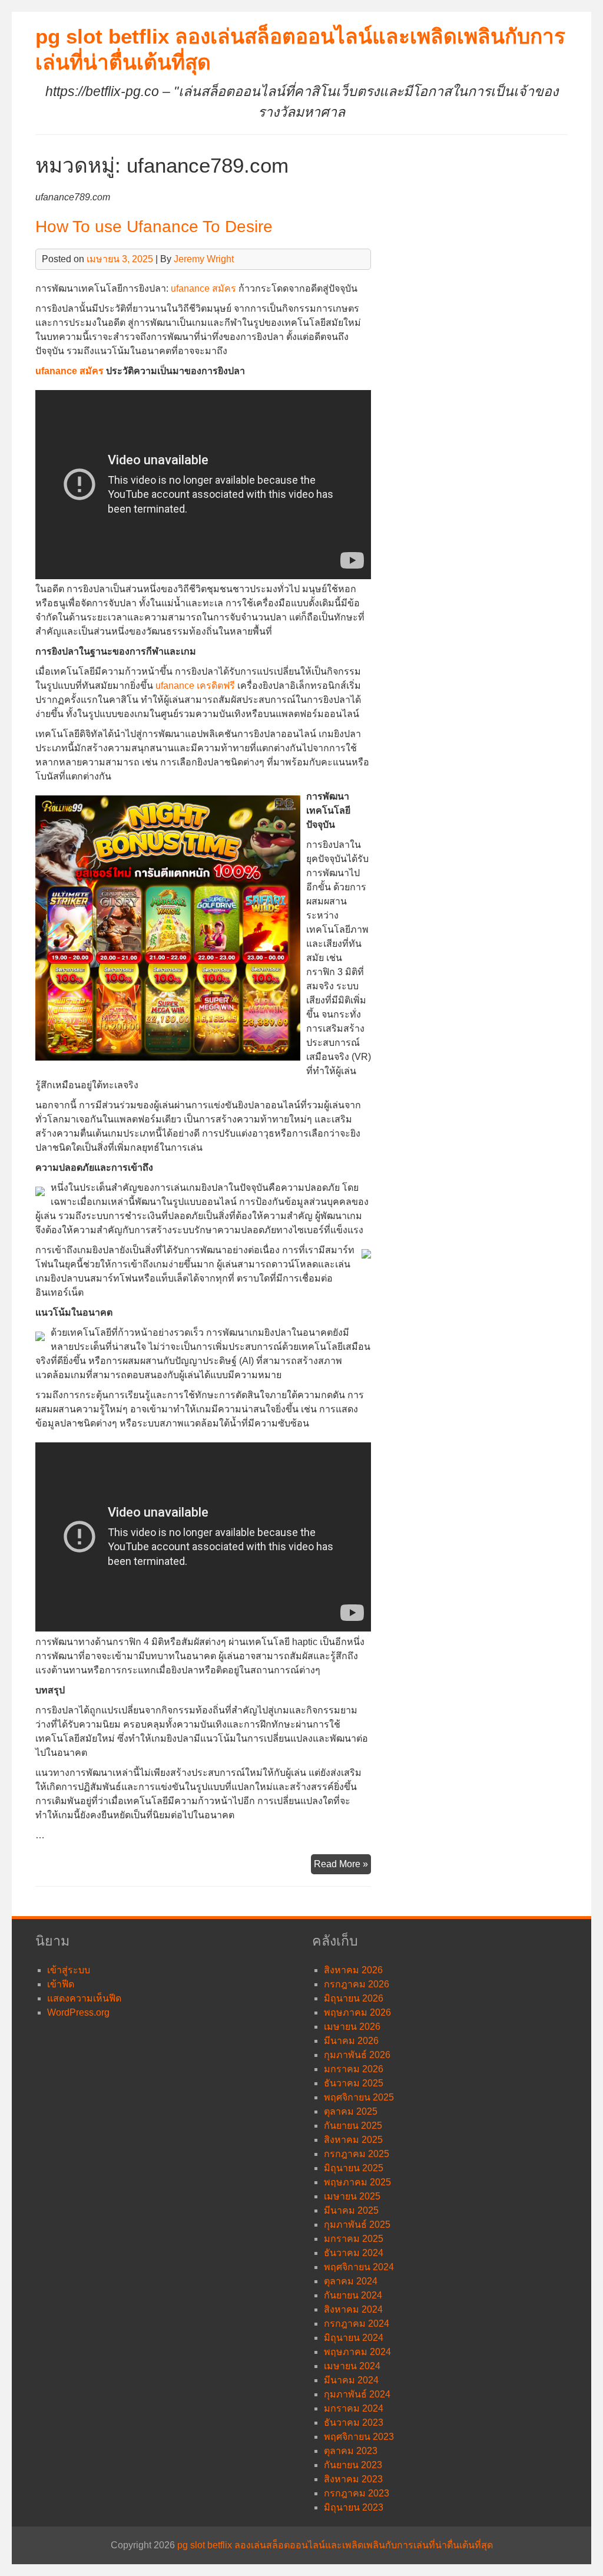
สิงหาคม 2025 (353, 2140)
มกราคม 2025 (354, 2239)
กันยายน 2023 (353, 2465)
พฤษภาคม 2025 (357, 2182)
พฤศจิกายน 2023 (359, 2437)
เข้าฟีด (61, 1984)
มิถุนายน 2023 (354, 2507)
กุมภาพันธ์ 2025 (357, 2225)
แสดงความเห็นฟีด (84, 1998)
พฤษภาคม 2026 (357, 2012)
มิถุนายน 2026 (354, 1998)
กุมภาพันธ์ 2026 (357, 2055)
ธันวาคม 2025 (354, 2083)
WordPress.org (78, 2012)
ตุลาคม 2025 (351, 2111)
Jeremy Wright (204, 259)
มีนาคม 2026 (351, 2041)
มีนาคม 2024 (351, 2380)
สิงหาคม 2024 (353, 2309)
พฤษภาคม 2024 (357, 2352)
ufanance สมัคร (203, 288)
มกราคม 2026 (354, 2069)
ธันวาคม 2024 (354, 2253)
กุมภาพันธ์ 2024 (357, 2394)
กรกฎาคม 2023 (357, 2493)
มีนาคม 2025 (351, 2210)
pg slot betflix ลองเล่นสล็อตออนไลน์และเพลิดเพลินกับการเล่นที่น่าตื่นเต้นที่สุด (335, 2545)
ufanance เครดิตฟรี (195, 686)
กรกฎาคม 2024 (357, 2324)
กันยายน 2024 (353, 2295)
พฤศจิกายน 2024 (359, 2267)
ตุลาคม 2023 (351, 2451)
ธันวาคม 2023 (354, 2423)
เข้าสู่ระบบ (69, 1970)
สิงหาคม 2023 (353, 2479)
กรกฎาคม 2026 (357, 1984)
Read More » (342, 1866)
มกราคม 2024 (354, 2408)
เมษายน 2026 (352, 2027)
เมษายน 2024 (352, 2366)
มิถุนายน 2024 (354, 2338)
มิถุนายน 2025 (354, 2168)
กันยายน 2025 (353, 2126)
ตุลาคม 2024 (351, 2281)
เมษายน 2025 (352, 2196)
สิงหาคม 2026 (353, 1970)
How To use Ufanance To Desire (154, 227)
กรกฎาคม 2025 (357, 2154)
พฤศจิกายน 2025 (359, 2097)
